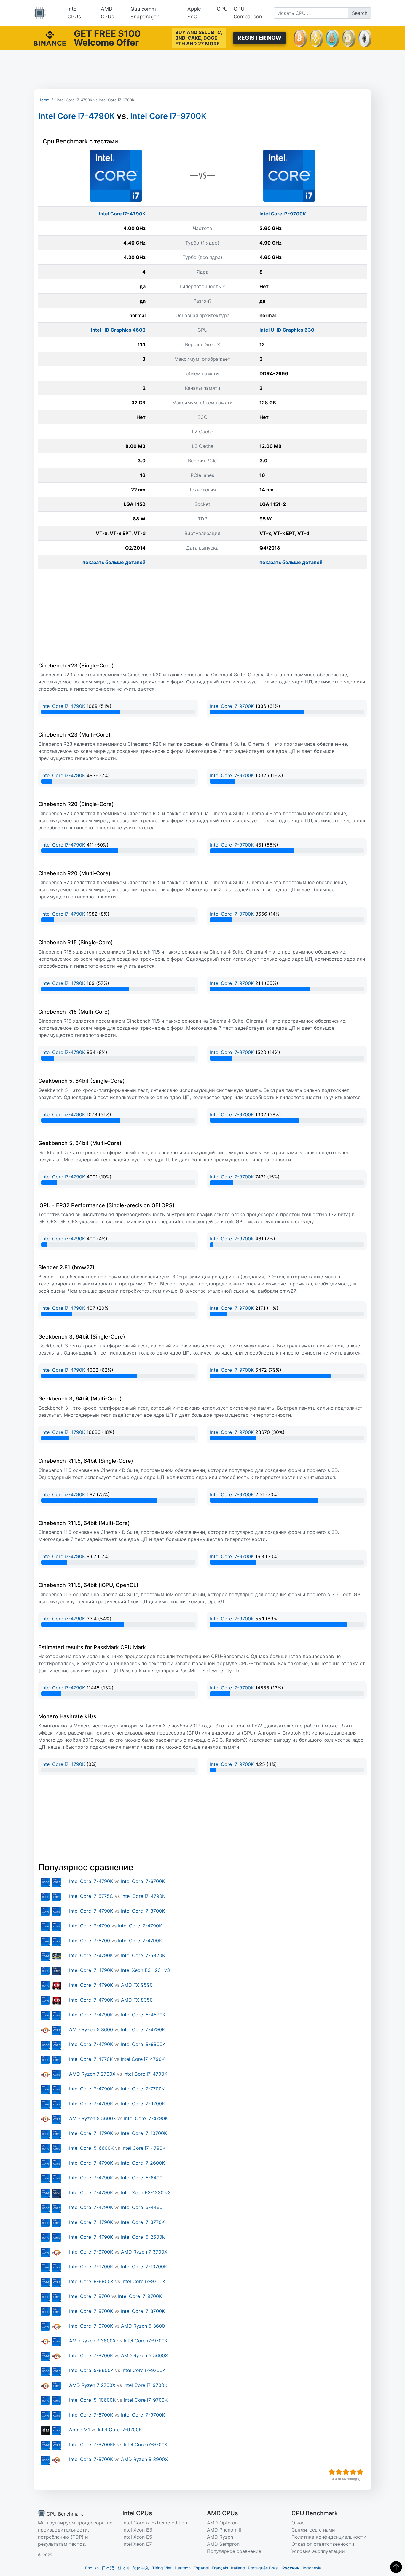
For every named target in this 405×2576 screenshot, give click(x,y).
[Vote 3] (346, 2472)
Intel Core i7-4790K (76, 116)
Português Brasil (264, 2568)
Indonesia (312, 2568)
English (92, 2568)
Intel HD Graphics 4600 (118, 330)
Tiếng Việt (162, 2568)
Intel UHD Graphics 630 (287, 330)
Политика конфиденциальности (329, 2537)
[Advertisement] (203, 69)
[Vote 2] (339, 2472)
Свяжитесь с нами (313, 2530)
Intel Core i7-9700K (168, 116)
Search (360, 13)
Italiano (238, 2568)
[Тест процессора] (40, 13)
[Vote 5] (360, 2472)
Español (201, 2568)
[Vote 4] (353, 2472)
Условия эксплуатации (318, 2551)
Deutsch (183, 2568)
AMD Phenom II (224, 2530)
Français (220, 2568)
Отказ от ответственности (323, 2544)
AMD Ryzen (220, 2537)
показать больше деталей (114, 562)
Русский (291, 2568)
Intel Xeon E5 (137, 2537)
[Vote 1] (332, 2472)
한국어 (123, 2568)
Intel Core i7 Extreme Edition (155, 2523)
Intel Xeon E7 (137, 2544)
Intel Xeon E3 (137, 2530)
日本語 (108, 2568)
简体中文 (141, 2568)
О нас (298, 2523)
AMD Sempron (223, 2544)
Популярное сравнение (234, 2551)
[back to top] (396, 2567)
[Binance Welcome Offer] (50, 37)
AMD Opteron (222, 2523)
